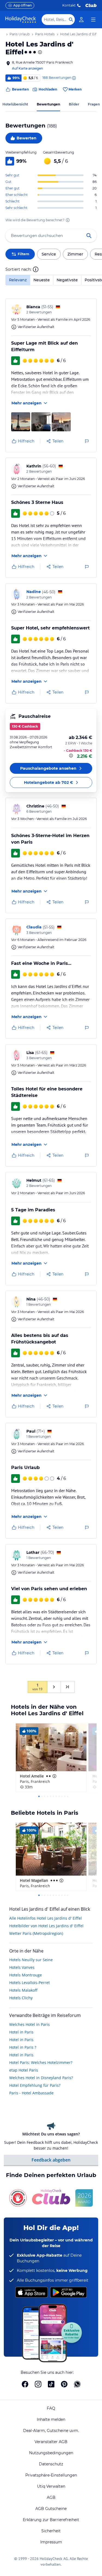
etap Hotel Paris (24, 2070)
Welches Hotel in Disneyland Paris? (41, 2078)
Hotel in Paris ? (23, 2047)
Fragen (94, 104)
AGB (51, 2497)
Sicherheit (51, 2531)
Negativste (67, 280)
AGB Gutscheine (51, 2509)
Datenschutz (51, 2464)
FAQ (51, 2408)
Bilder (74, 104)
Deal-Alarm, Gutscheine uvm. (51, 2431)
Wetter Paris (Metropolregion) (36, 1933)
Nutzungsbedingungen (51, 2453)
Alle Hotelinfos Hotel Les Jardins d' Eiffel (46, 1918)
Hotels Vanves (22, 1967)
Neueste (42, 280)
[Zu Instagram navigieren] (38, 2384)
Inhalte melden (51, 2419)
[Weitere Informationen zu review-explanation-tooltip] (74, 78)
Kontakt (69, 5)
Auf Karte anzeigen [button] (27, 68)
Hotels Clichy (21, 1998)
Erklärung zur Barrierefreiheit (51, 2520)
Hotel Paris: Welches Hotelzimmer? (41, 2062)
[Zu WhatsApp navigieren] (77, 2384)
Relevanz (18, 280)
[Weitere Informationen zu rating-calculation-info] (68, 220)
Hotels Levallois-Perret (30, 1983)
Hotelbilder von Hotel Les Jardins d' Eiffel (46, 1926)
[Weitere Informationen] (72, 756)
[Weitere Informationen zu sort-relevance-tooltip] (36, 269)
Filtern (23, 254)
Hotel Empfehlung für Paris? (35, 2085)
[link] (81, 20)
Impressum (51, 2542)
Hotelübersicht (15, 104)
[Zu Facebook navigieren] (25, 2384)
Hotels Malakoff (23, 1990)
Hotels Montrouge (26, 1975)
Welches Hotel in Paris (30, 2024)
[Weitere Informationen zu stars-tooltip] (39, 52)
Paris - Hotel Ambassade (31, 2093)
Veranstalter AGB (51, 2442)
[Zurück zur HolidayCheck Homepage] (21, 20)
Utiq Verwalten (51, 2486)
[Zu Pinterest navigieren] (64, 2384)
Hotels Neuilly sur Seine (31, 1960)
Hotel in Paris (21, 2032)
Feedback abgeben (51, 2160)
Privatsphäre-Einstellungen (51, 2475)
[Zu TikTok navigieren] (51, 2384)
